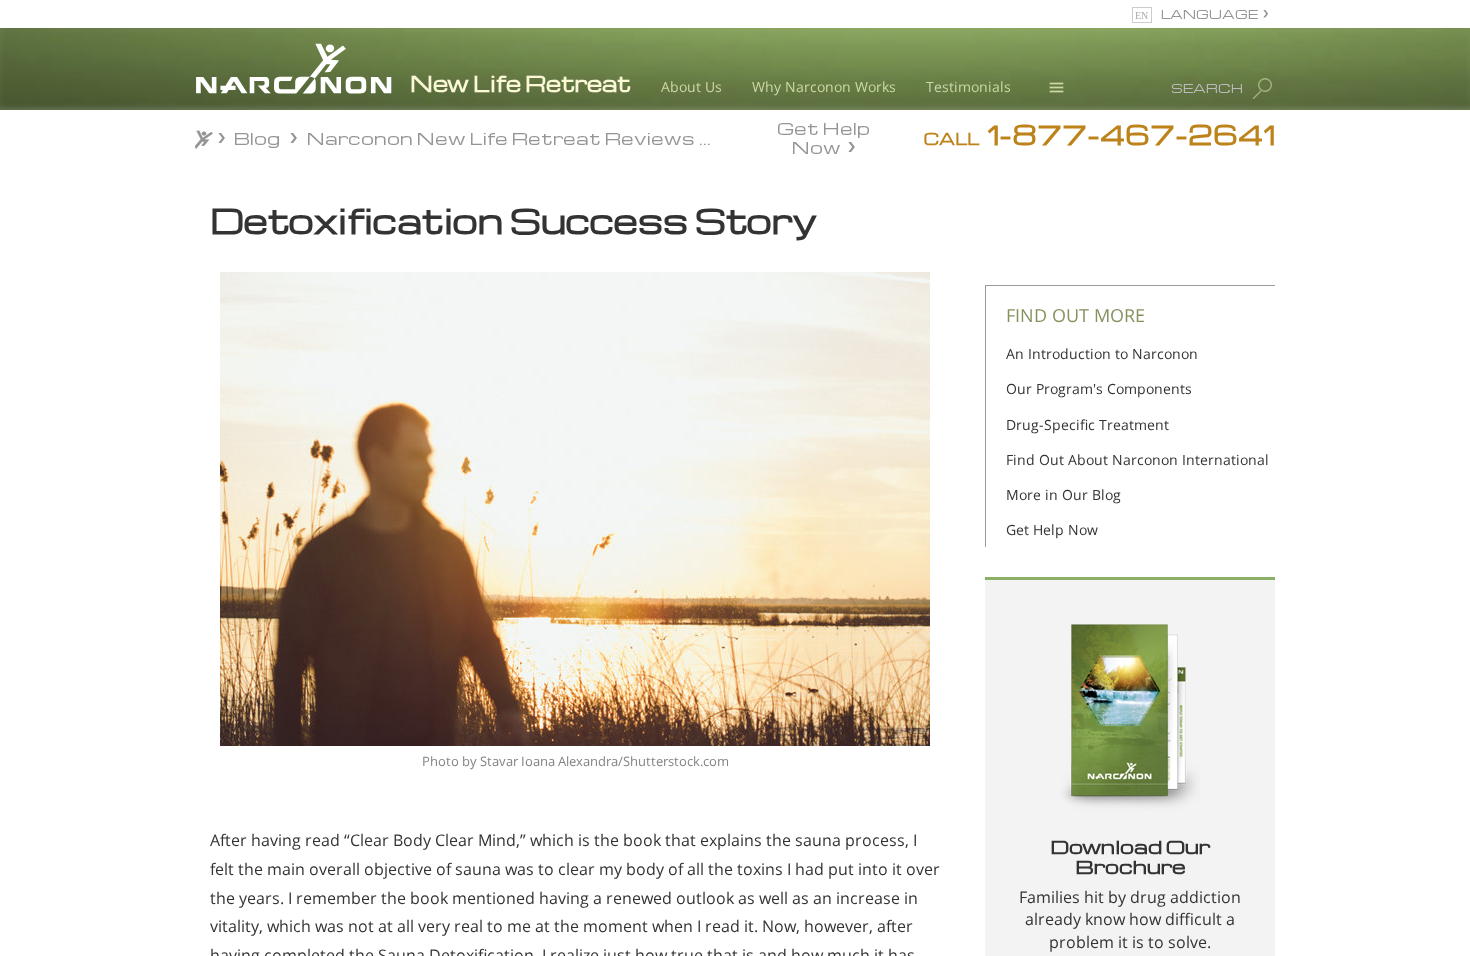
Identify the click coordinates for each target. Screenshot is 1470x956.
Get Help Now (823, 136)
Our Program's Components (1099, 388)
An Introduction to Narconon (1102, 353)
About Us (691, 86)
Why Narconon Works (824, 86)
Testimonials (968, 86)
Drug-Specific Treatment (1087, 424)
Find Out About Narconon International (1137, 459)
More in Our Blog (1063, 494)
